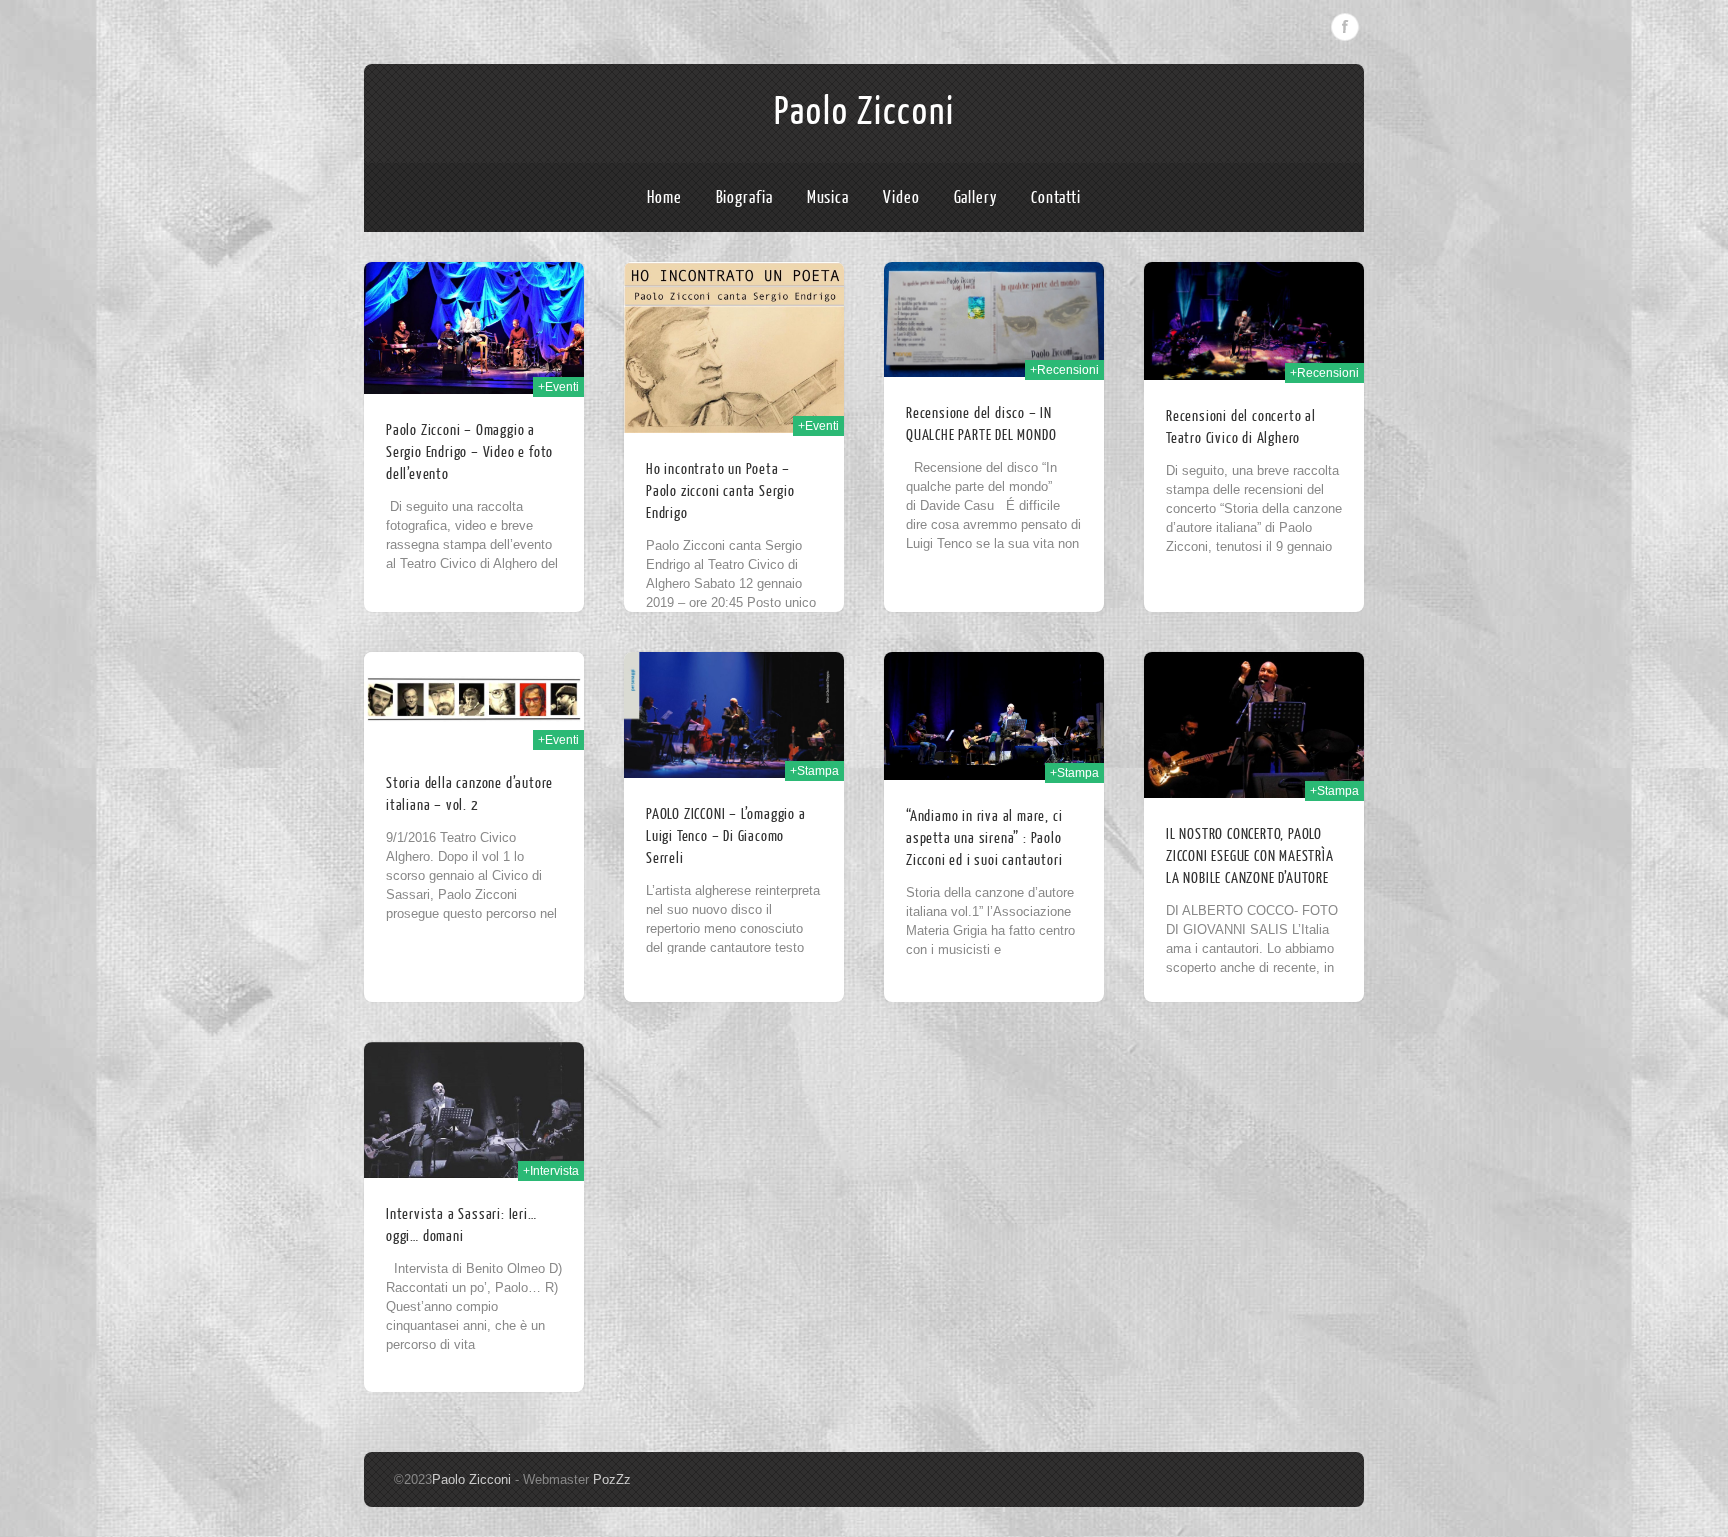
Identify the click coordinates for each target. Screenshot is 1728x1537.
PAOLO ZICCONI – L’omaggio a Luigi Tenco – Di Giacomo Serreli (726, 836)
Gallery (975, 197)
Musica (828, 197)
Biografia (744, 197)
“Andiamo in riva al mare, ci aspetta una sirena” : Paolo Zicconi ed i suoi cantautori (984, 838)
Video (901, 197)
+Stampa (814, 771)
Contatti (1056, 197)
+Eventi (558, 387)
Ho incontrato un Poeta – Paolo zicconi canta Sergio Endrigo (720, 491)
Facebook (1345, 27)
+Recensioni (1064, 370)
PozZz (612, 1479)
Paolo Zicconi (864, 112)
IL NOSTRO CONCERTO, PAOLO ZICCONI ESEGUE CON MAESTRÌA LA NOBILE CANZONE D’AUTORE (1250, 856)
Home (664, 197)
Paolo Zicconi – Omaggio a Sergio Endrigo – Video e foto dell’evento (469, 452)
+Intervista (551, 1171)
